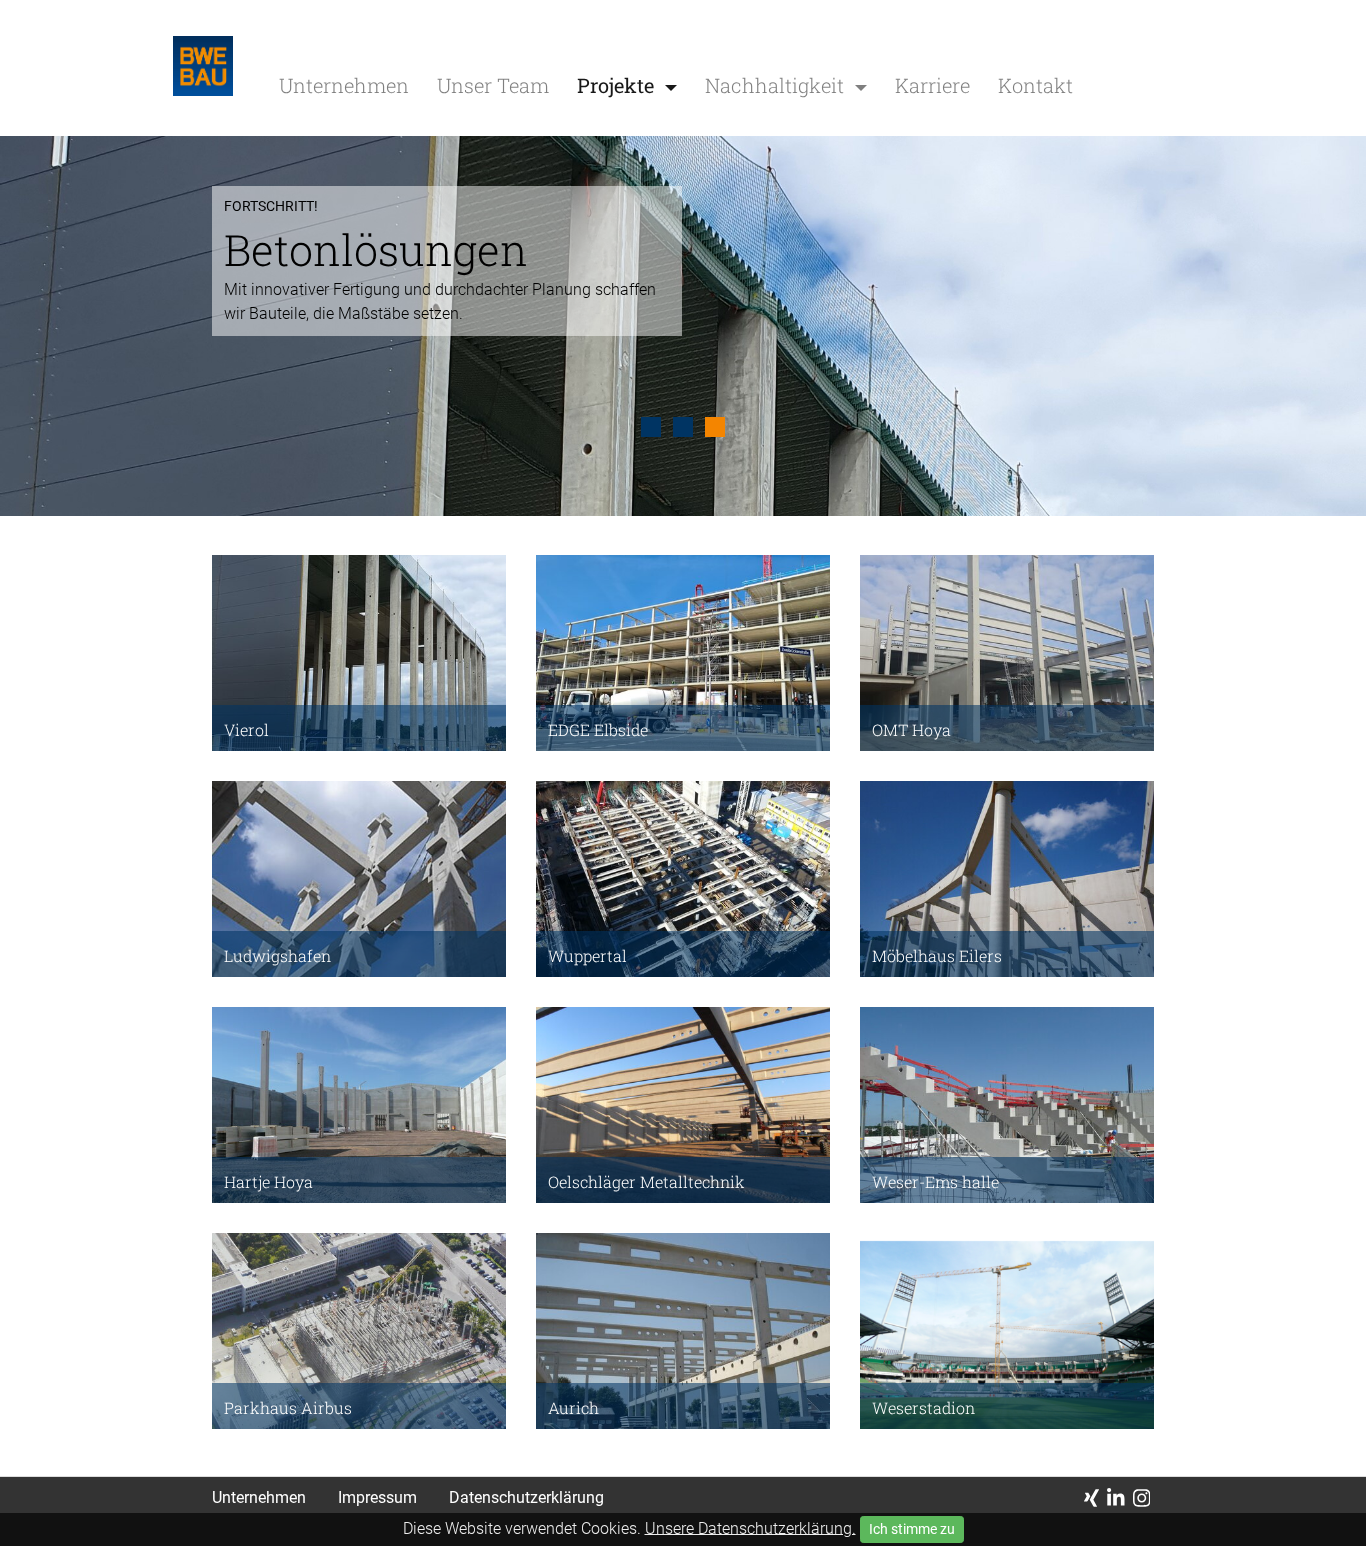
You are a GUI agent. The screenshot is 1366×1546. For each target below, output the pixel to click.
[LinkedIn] (1116, 1498)
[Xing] (1091, 1498)
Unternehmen (344, 85)
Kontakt (1035, 85)
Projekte (618, 85)
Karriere (932, 85)
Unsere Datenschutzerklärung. (750, 1527)
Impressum (377, 1497)
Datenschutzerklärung (526, 1497)
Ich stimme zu (912, 1529)
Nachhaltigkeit (777, 85)
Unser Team (493, 85)
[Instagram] (1142, 1498)
